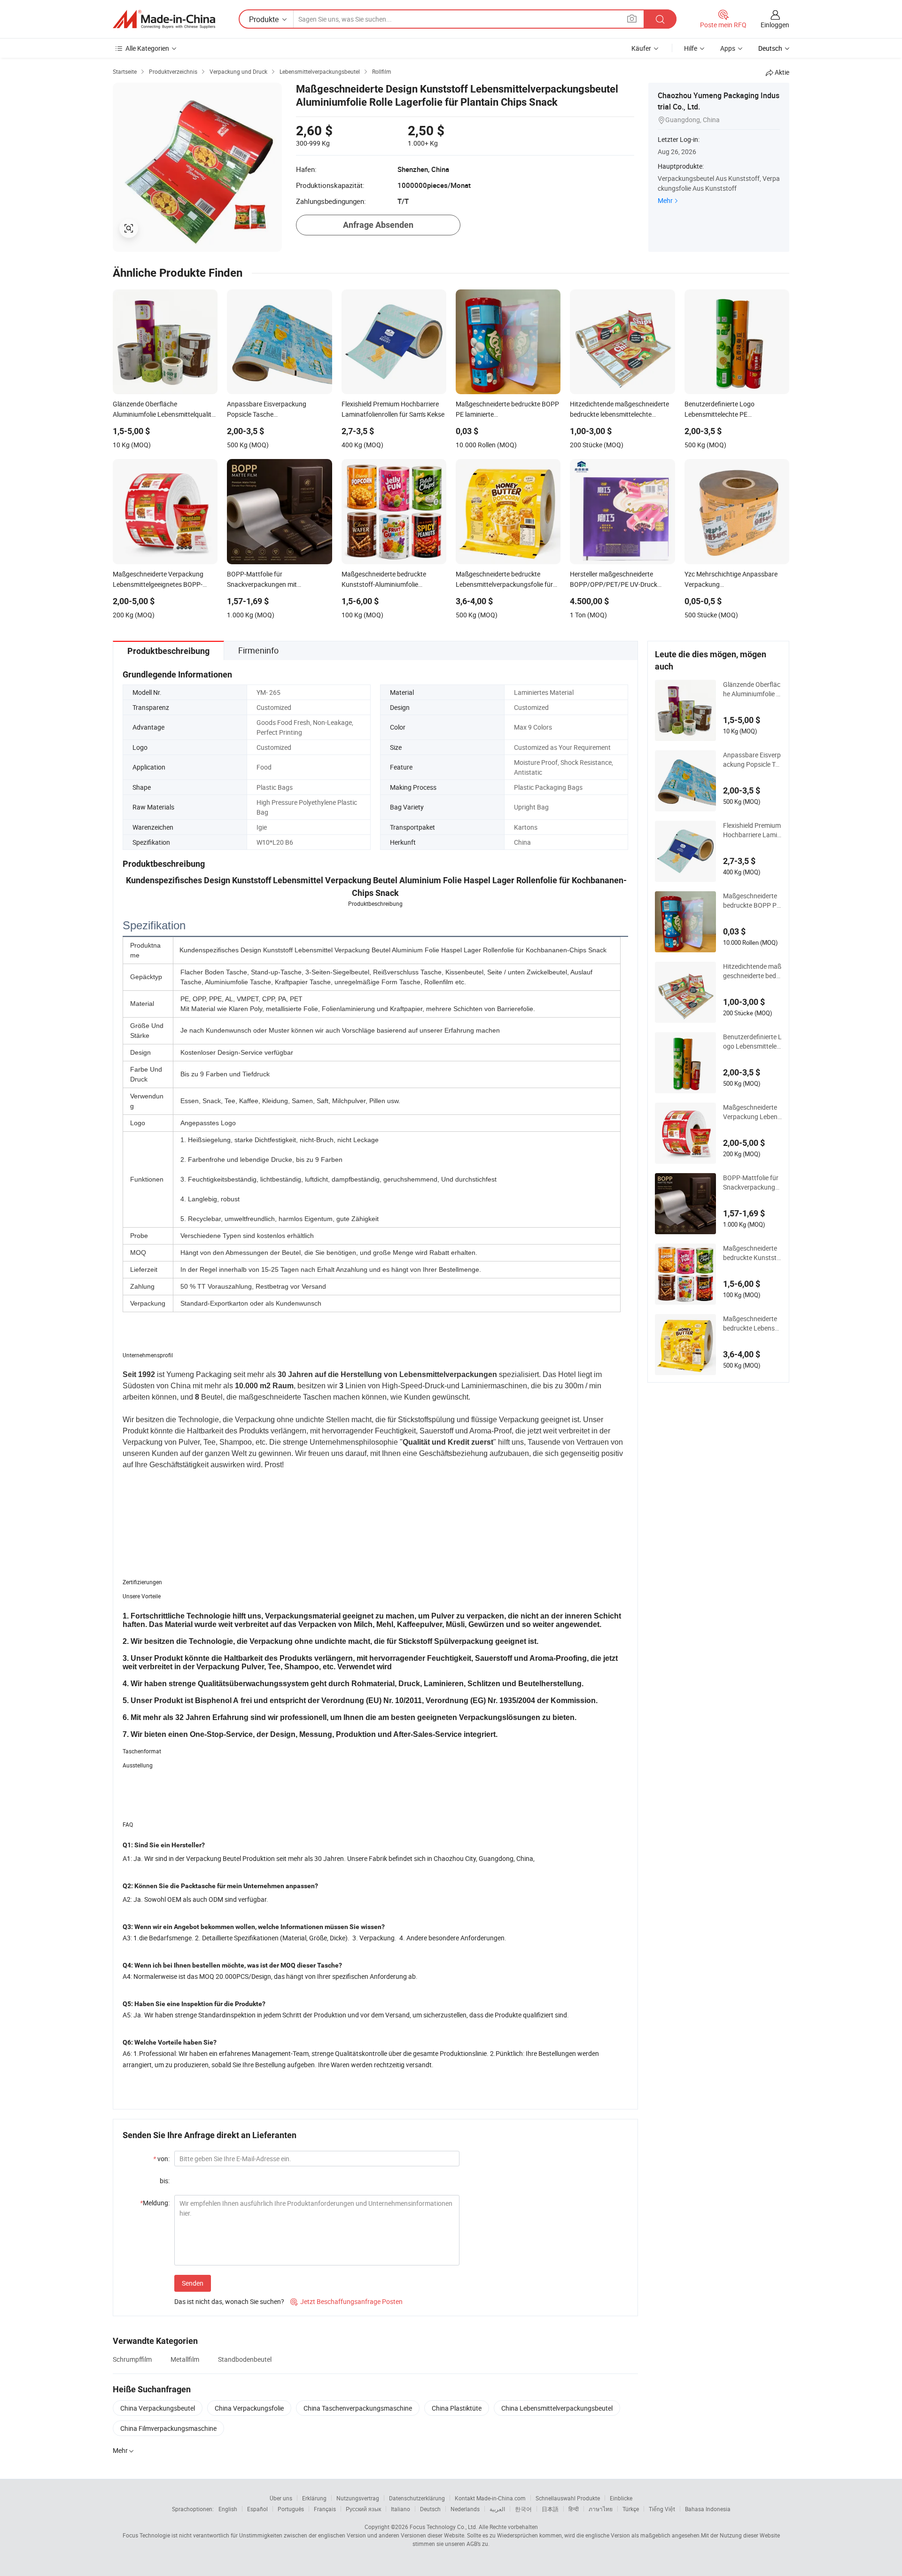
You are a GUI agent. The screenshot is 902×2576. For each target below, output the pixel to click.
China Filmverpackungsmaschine (168, 2428)
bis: (165, 2181)
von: (161, 2159)
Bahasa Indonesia (708, 2509)
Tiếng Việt (662, 2509)
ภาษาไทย (601, 2509)
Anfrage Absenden (378, 225)
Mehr (665, 200)
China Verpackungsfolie (249, 2408)
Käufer (641, 48)
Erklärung (314, 2498)
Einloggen (775, 25)
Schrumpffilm (132, 2359)
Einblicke (621, 2498)
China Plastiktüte (457, 2408)
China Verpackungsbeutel (158, 2408)
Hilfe (691, 48)
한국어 (523, 2509)
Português (291, 2509)
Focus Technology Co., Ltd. (443, 2527)
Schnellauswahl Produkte (568, 2498)
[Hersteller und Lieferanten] (164, 19)
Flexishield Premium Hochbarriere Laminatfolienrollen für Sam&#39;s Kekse (752, 830)
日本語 (550, 2509)
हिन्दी (574, 2509)
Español (257, 2509)
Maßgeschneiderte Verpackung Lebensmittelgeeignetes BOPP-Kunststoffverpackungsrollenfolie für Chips (752, 1112)
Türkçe (631, 2509)
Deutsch (430, 2509)
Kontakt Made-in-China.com (490, 2498)
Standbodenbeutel (245, 2359)
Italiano (400, 2509)
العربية (497, 2509)
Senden (193, 2283)
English (228, 2509)
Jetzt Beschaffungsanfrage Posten (346, 2301)
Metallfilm (185, 2359)
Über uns (281, 2498)
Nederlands (465, 2509)
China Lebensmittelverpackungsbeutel (557, 2408)
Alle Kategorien (147, 48)
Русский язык (363, 2509)
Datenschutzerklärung (417, 2498)
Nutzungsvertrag (358, 2498)
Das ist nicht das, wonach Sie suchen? (229, 2301)
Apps (728, 48)
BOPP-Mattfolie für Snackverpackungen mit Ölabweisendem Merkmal (751, 1183)
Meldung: (155, 2203)
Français (325, 2509)
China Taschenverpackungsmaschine (358, 2408)
